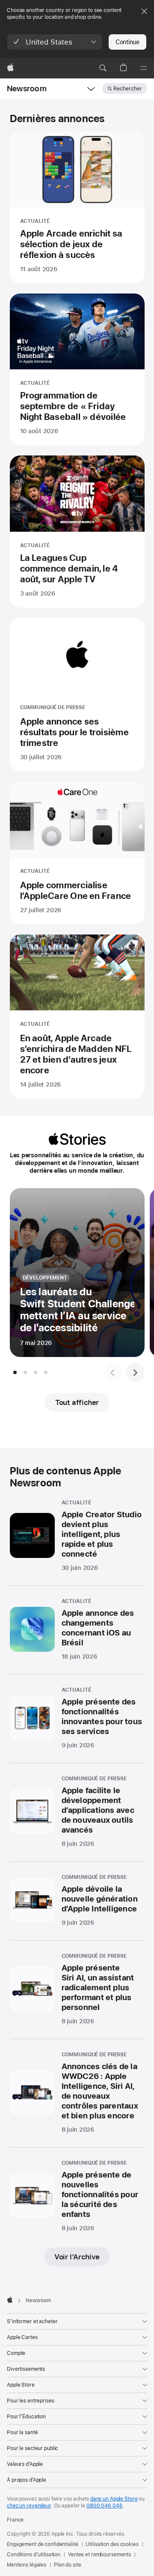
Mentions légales (27, 2565)
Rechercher (128, 89)
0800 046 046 (105, 2506)
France (15, 2520)
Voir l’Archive (77, 2257)
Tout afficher (77, 1402)
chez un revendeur (29, 2506)
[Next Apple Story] (135, 1372)
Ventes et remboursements (99, 2555)
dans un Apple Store (114, 2499)
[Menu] (144, 68)
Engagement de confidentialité (43, 2544)
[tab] (15, 1372)
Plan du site (68, 2565)
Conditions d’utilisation (34, 2555)
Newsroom (27, 88)
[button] (55, 42)
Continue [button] (127, 42)
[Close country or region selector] (144, 11)
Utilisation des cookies (112, 2544)
